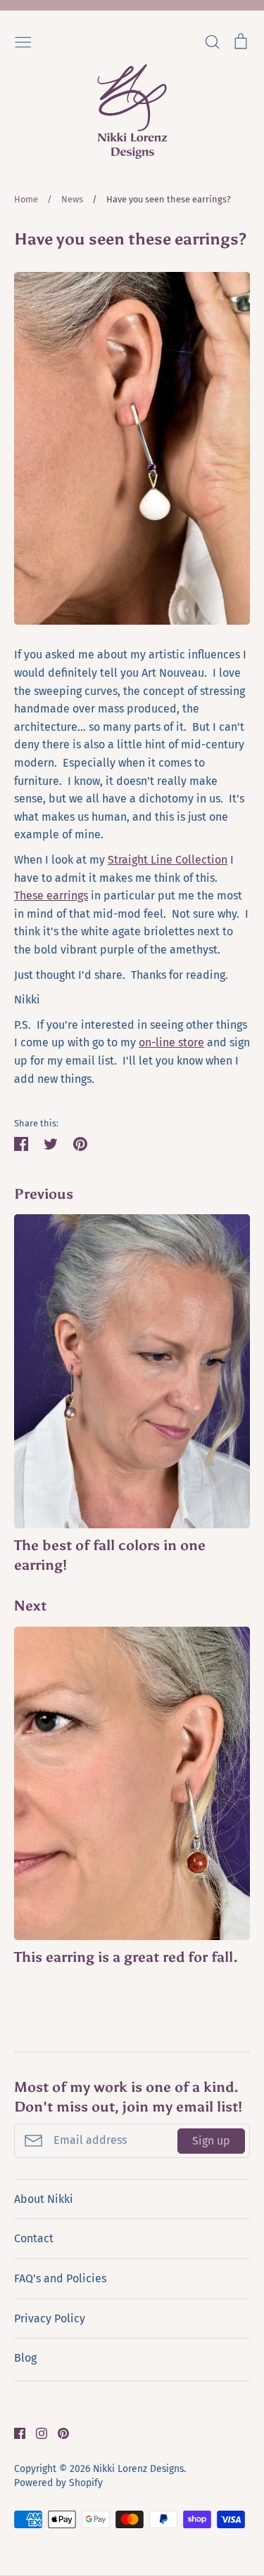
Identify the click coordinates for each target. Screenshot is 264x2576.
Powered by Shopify (58, 2483)
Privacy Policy (50, 2318)
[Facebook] (14, 2432)
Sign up (211, 2141)
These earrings (51, 896)
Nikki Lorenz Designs (138, 2469)
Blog (25, 2358)
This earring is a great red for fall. (126, 1957)
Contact (34, 2238)
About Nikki (44, 2199)
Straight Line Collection (168, 860)
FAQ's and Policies (60, 2278)
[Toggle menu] (23, 41)
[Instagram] (36, 2432)
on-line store (171, 1042)
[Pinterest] (58, 2432)
